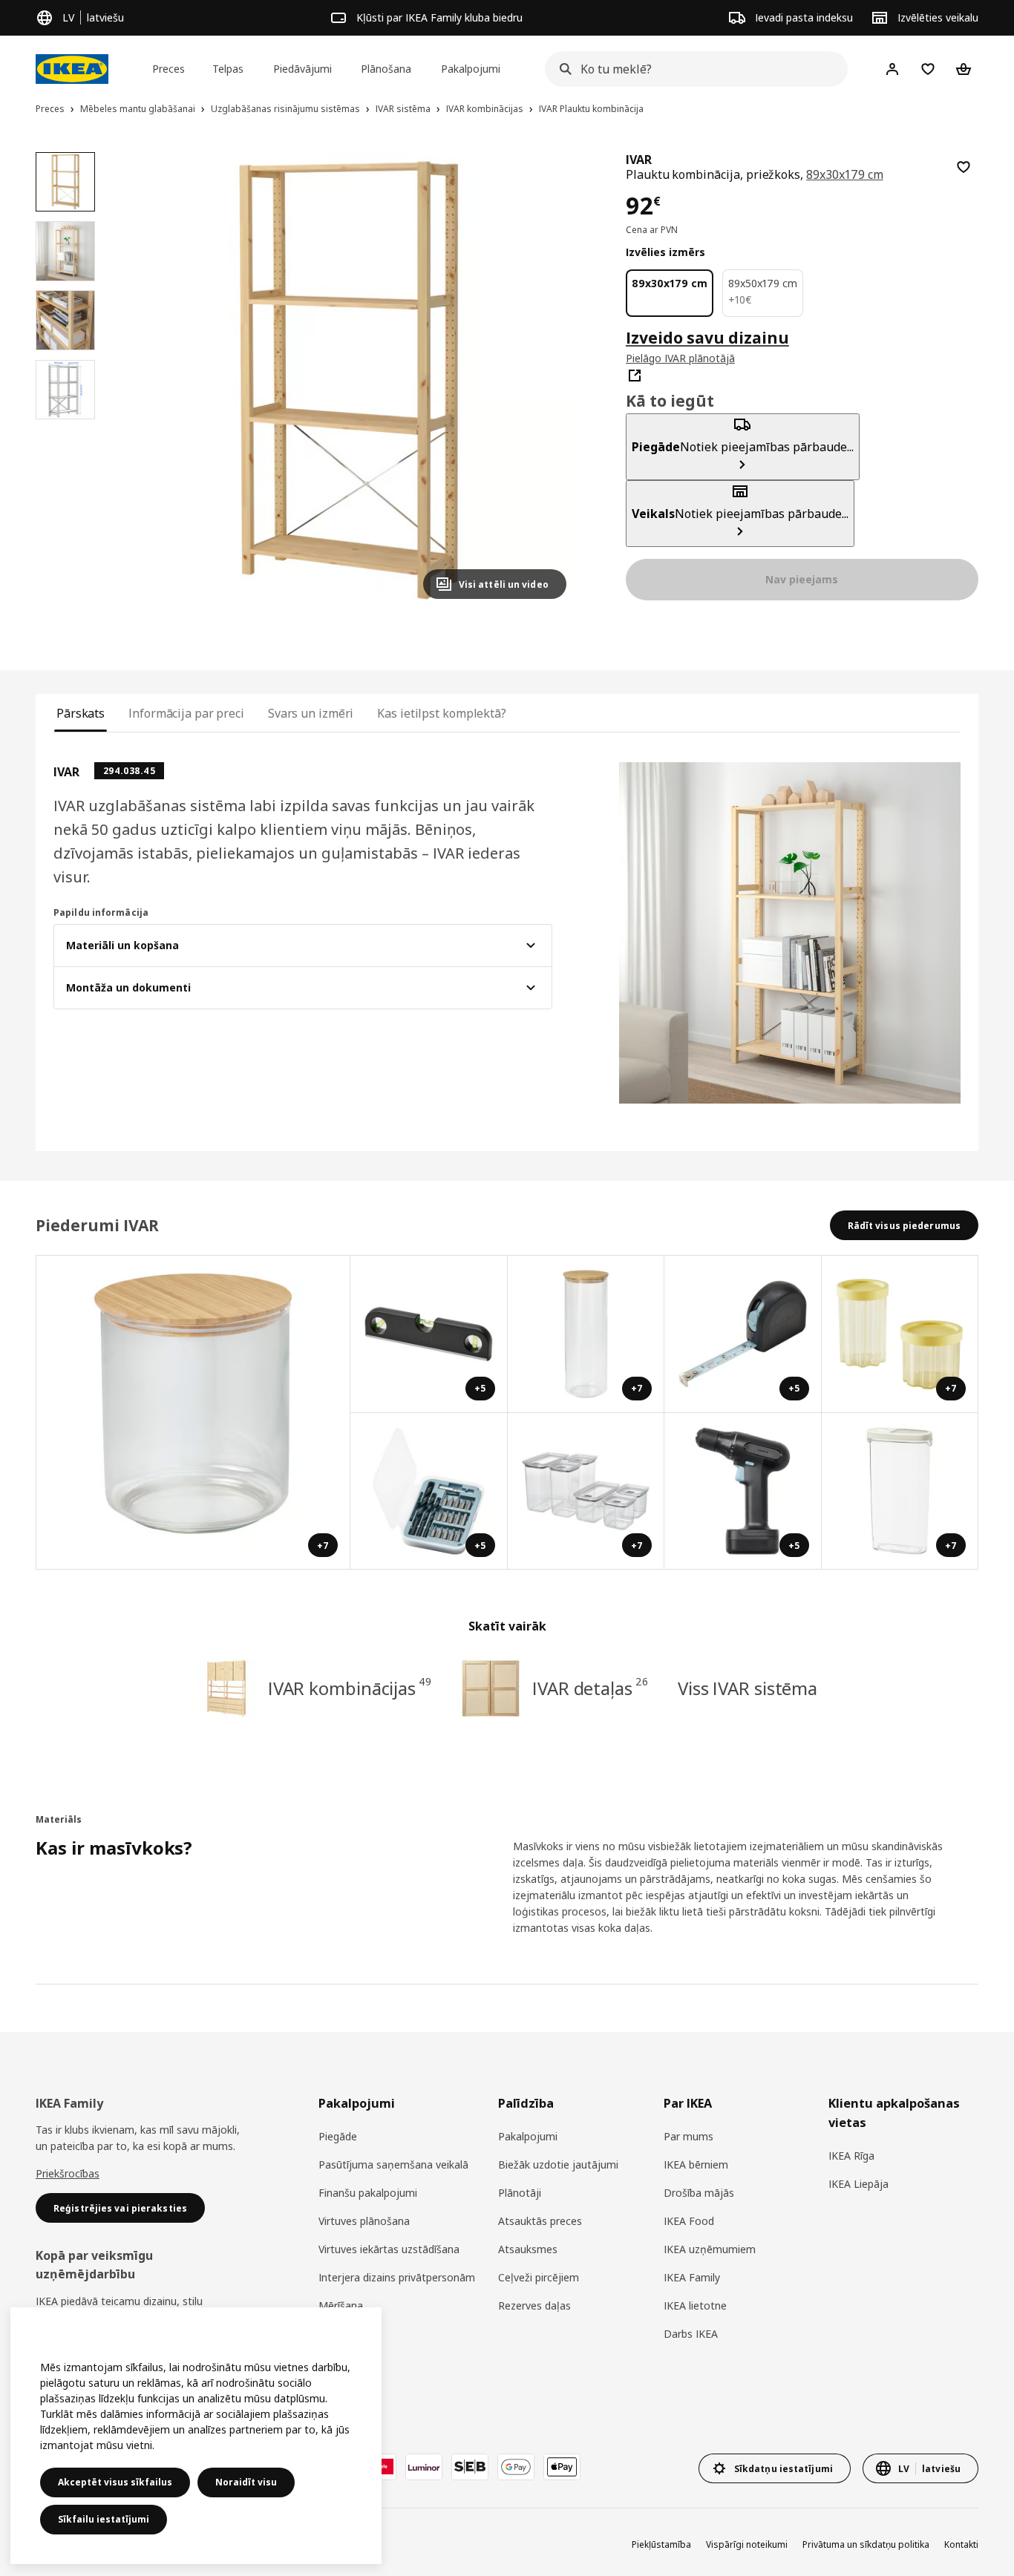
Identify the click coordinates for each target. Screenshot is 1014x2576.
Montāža (340, 2334)
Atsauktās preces (540, 2221)
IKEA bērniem (696, 2164)
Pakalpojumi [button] (471, 69)
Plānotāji (520, 2193)
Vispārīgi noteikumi (747, 2544)
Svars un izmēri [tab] (311, 713)
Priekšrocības (68, 2173)
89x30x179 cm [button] (844, 174)
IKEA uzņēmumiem (710, 2249)
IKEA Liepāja (858, 2184)
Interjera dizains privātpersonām (397, 2277)
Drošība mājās (699, 2193)
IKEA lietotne (695, 2305)
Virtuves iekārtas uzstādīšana (389, 2249)
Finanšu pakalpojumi (368, 2193)
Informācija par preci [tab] (186, 713)
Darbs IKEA (691, 2334)
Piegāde (338, 2136)
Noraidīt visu (246, 2482)
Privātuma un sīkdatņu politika (866, 2544)
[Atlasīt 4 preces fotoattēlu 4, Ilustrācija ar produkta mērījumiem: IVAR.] (65, 390)
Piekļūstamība (661, 2544)
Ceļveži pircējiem (539, 2277)
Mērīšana (341, 2305)
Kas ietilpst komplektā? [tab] (442, 713)
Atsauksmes (528, 2249)
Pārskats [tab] (81, 713)
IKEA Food (689, 2221)
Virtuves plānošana (364, 2221)
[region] (348, 381)
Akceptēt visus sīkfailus (115, 2482)
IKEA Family (692, 2277)
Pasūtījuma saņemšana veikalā (393, 2164)
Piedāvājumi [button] (302, 69)
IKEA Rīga (851, 2156)
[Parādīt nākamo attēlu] (549, 381)
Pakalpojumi (528, 2136)
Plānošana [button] (386, 69)
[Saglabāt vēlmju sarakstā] (964, 167)
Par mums (688, 2136)
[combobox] (692, 69)
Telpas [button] (228, 69)
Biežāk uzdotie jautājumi (558, 2164)
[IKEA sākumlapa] (72, 69)
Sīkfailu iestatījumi (104, 2519)
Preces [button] (169, 69)
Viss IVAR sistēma (748, 1688)
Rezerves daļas (534, 2305)
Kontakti (961, 2544)
